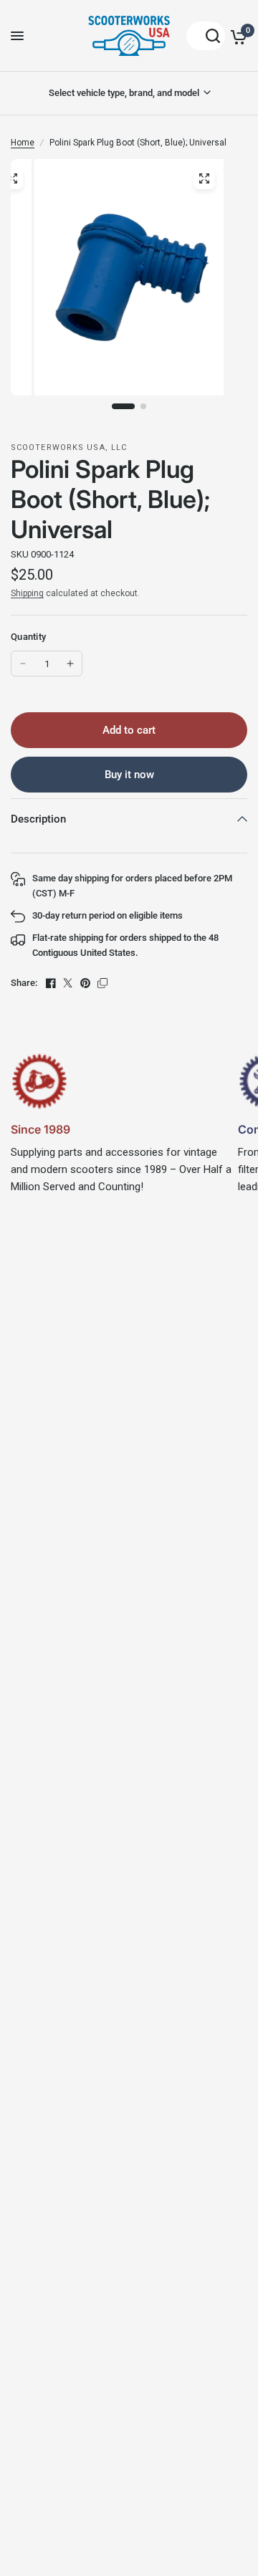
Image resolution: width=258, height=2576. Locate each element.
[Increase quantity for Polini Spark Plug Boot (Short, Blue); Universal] (70, 664)
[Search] (206, 36)
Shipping (27, 593)
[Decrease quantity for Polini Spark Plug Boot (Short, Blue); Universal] (23, 664)
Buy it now (129, 775)
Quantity (28, 637)
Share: (24, 983)
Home (23, 143)
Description (38, 819)
